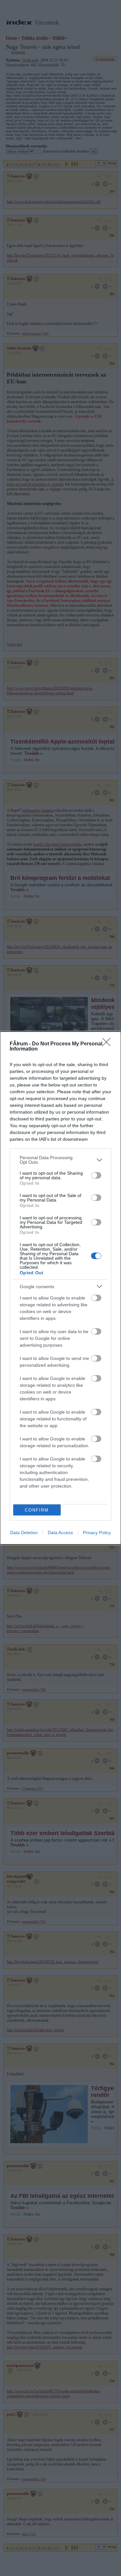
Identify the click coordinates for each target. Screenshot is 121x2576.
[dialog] (60, 1288)
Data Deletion (24, 1533)
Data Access (60, 1533)
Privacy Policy (97, 1533)
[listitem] (60, 1160)
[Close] (108, 1044)
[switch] (96, 1175)
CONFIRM (37, 1510)
